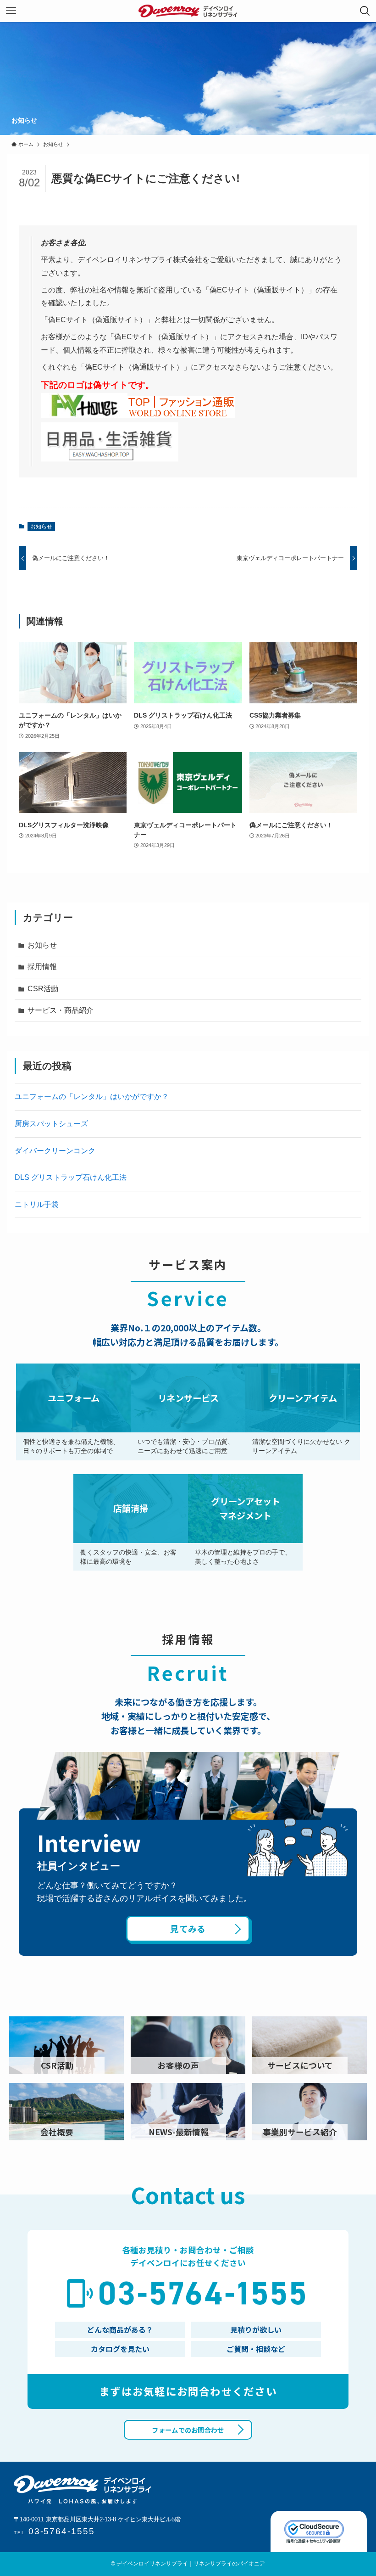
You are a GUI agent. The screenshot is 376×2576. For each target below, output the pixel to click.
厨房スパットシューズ (51, 1124)
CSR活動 (43, 989)
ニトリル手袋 (37, 1204)
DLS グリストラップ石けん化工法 (71, 1177)
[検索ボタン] (365, 11)
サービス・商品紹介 (61, 1010)
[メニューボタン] (11, 11)
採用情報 (42, 967)
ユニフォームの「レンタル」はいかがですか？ (92, 1097)
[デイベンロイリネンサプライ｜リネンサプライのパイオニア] (188, 11)
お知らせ (41, 527)
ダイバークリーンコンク (55, 1151)
